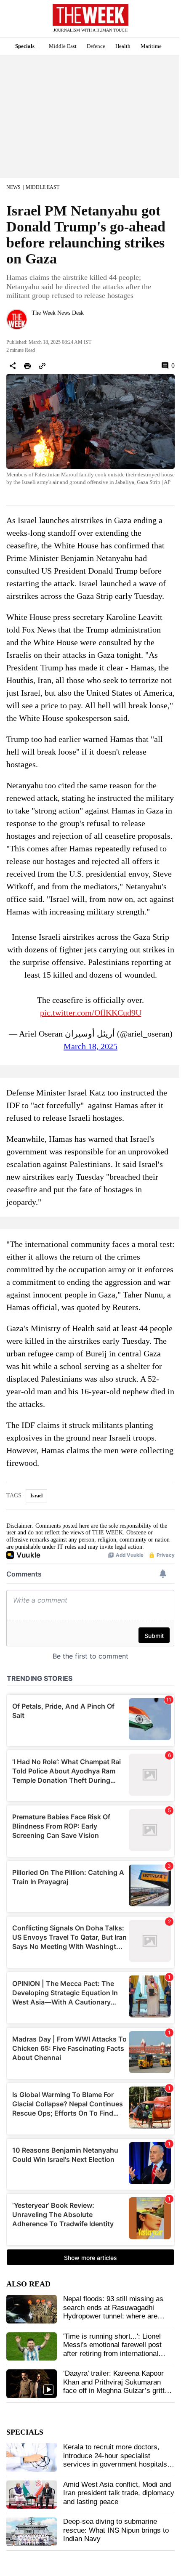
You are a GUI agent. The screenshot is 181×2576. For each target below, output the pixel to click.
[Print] (27, 366)
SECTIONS (13, 21)
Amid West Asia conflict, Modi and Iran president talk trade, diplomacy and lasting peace (119, 2493)
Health (123, 46)
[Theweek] (90, 15)
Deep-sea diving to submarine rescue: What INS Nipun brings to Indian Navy (116, 2530)
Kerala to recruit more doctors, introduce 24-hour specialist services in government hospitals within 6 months (115, 2460)
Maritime (151, 46)
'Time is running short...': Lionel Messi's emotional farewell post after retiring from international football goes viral (112, 2349)
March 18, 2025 (90, 1046)
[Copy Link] (42, 366)
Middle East (63, 46)
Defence (96, 46)
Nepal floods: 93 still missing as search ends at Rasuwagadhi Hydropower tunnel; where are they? (113, 2312)
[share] (13, 366)
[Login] (162, 23)
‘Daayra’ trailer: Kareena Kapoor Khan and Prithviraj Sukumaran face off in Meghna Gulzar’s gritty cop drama (116, 2386)
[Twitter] (35, 324)
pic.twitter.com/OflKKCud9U (91, 1013)
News (13, 187)
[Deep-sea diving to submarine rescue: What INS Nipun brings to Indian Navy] (32, 2532)
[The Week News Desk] (17, 319)
